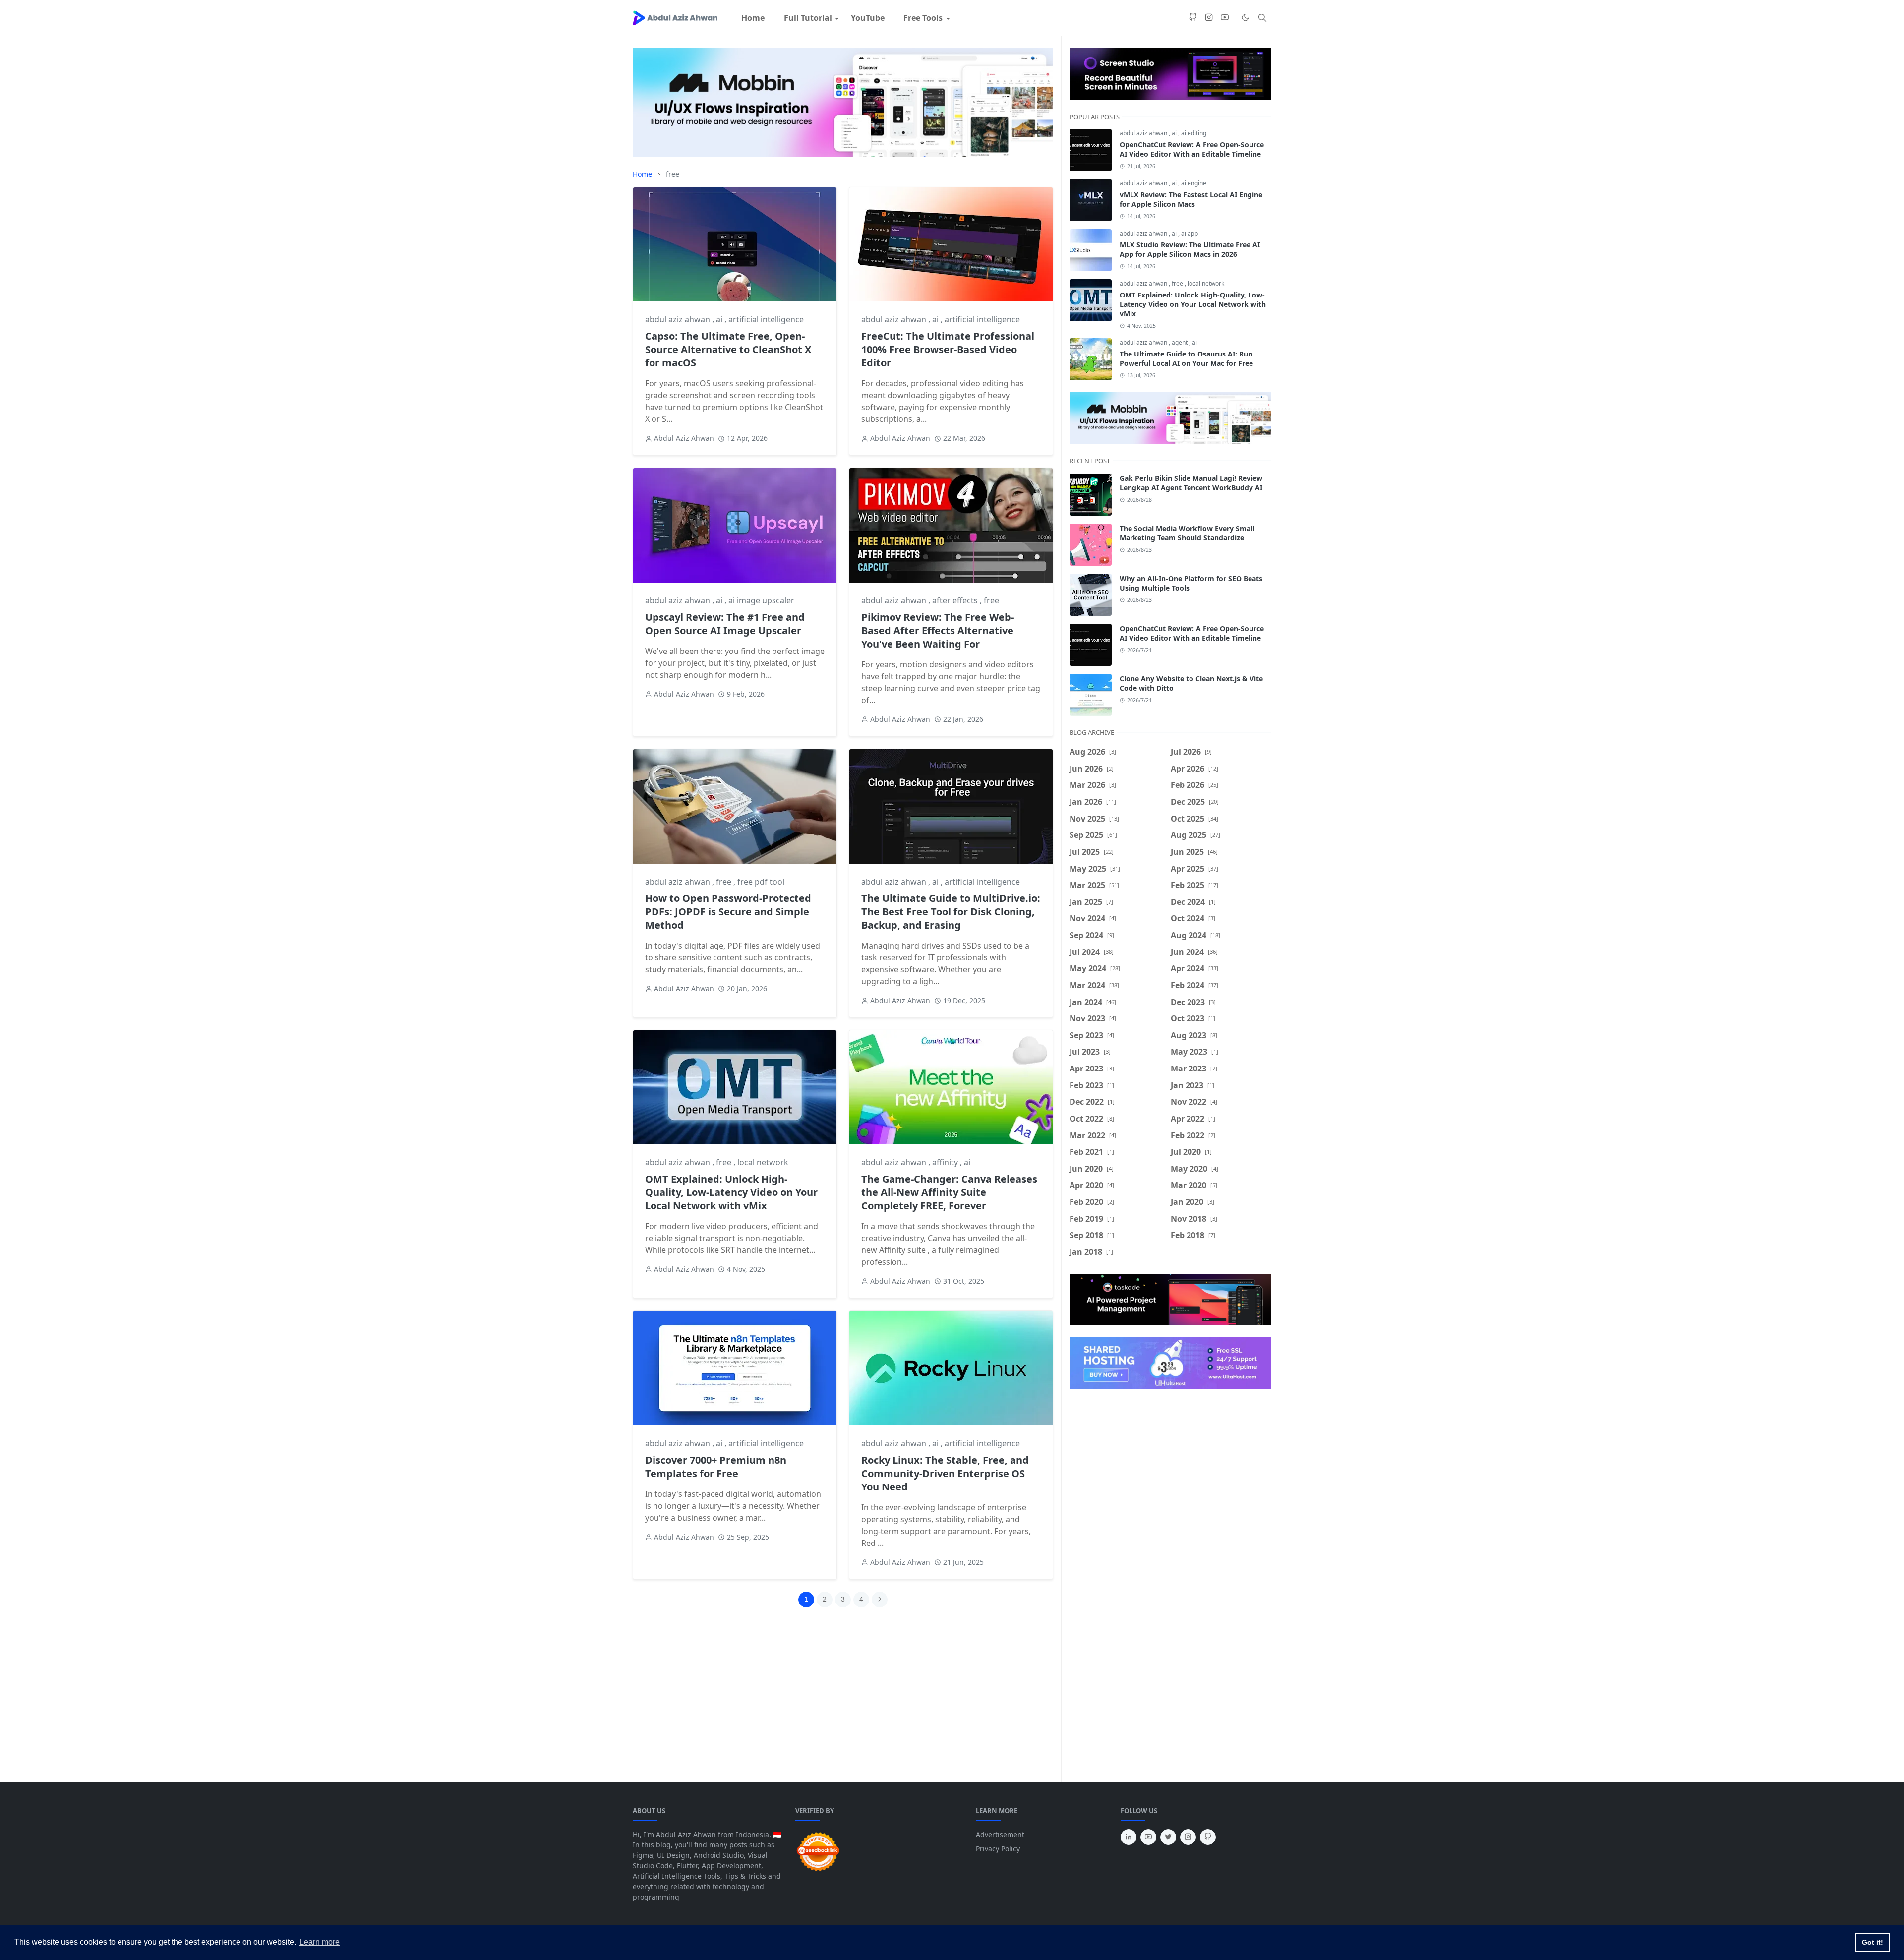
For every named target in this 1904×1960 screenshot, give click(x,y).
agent (1180, 342)
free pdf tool (761, 882)
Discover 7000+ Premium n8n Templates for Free (716, 1467)
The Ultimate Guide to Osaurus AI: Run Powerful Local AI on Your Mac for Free (1186, 358)
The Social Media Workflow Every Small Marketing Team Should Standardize (1187, 533)
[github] (1193, 18)
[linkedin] (1129, 1837)
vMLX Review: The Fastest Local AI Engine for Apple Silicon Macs (1191, 199)
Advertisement (1000, 1834)
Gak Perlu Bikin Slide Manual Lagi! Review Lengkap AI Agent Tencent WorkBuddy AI (1191, 483)
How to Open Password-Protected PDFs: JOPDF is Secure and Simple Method (728, 912)
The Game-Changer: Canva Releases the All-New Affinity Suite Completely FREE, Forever (949, 1192)
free (991, 600)
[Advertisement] (851, 1701)
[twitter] (1168, 1837)
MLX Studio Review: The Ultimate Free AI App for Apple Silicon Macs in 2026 (1190, 249)
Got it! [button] (1873, 1942)
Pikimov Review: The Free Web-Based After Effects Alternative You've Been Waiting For (938, 630)
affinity (946, 1162)
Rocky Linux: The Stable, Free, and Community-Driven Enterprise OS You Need (945, 1473)
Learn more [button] (320, 1942)
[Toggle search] (1262, 18)
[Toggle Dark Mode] (1245, 18)
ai (720, 319)
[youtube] (1225, 18)
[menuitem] (753, 18)
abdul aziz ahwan (679, 319)
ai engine (1194, 183)
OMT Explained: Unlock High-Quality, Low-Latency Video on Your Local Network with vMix (731, 1192)
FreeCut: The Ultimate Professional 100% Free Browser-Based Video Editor (948, 349)
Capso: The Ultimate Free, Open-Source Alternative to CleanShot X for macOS (728, 349)
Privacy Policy (998, 1849)
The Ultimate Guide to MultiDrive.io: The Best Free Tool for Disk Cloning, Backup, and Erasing (951, 912)
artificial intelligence (766, 319)
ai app (1190, 233)
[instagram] (1209, 18)
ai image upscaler (761, 600)
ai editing (1194, 133)
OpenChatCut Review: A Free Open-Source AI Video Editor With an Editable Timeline (1192, 149)
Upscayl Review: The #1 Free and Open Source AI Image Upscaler (725, 624)
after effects (956, 600)
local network (763, 1162)
